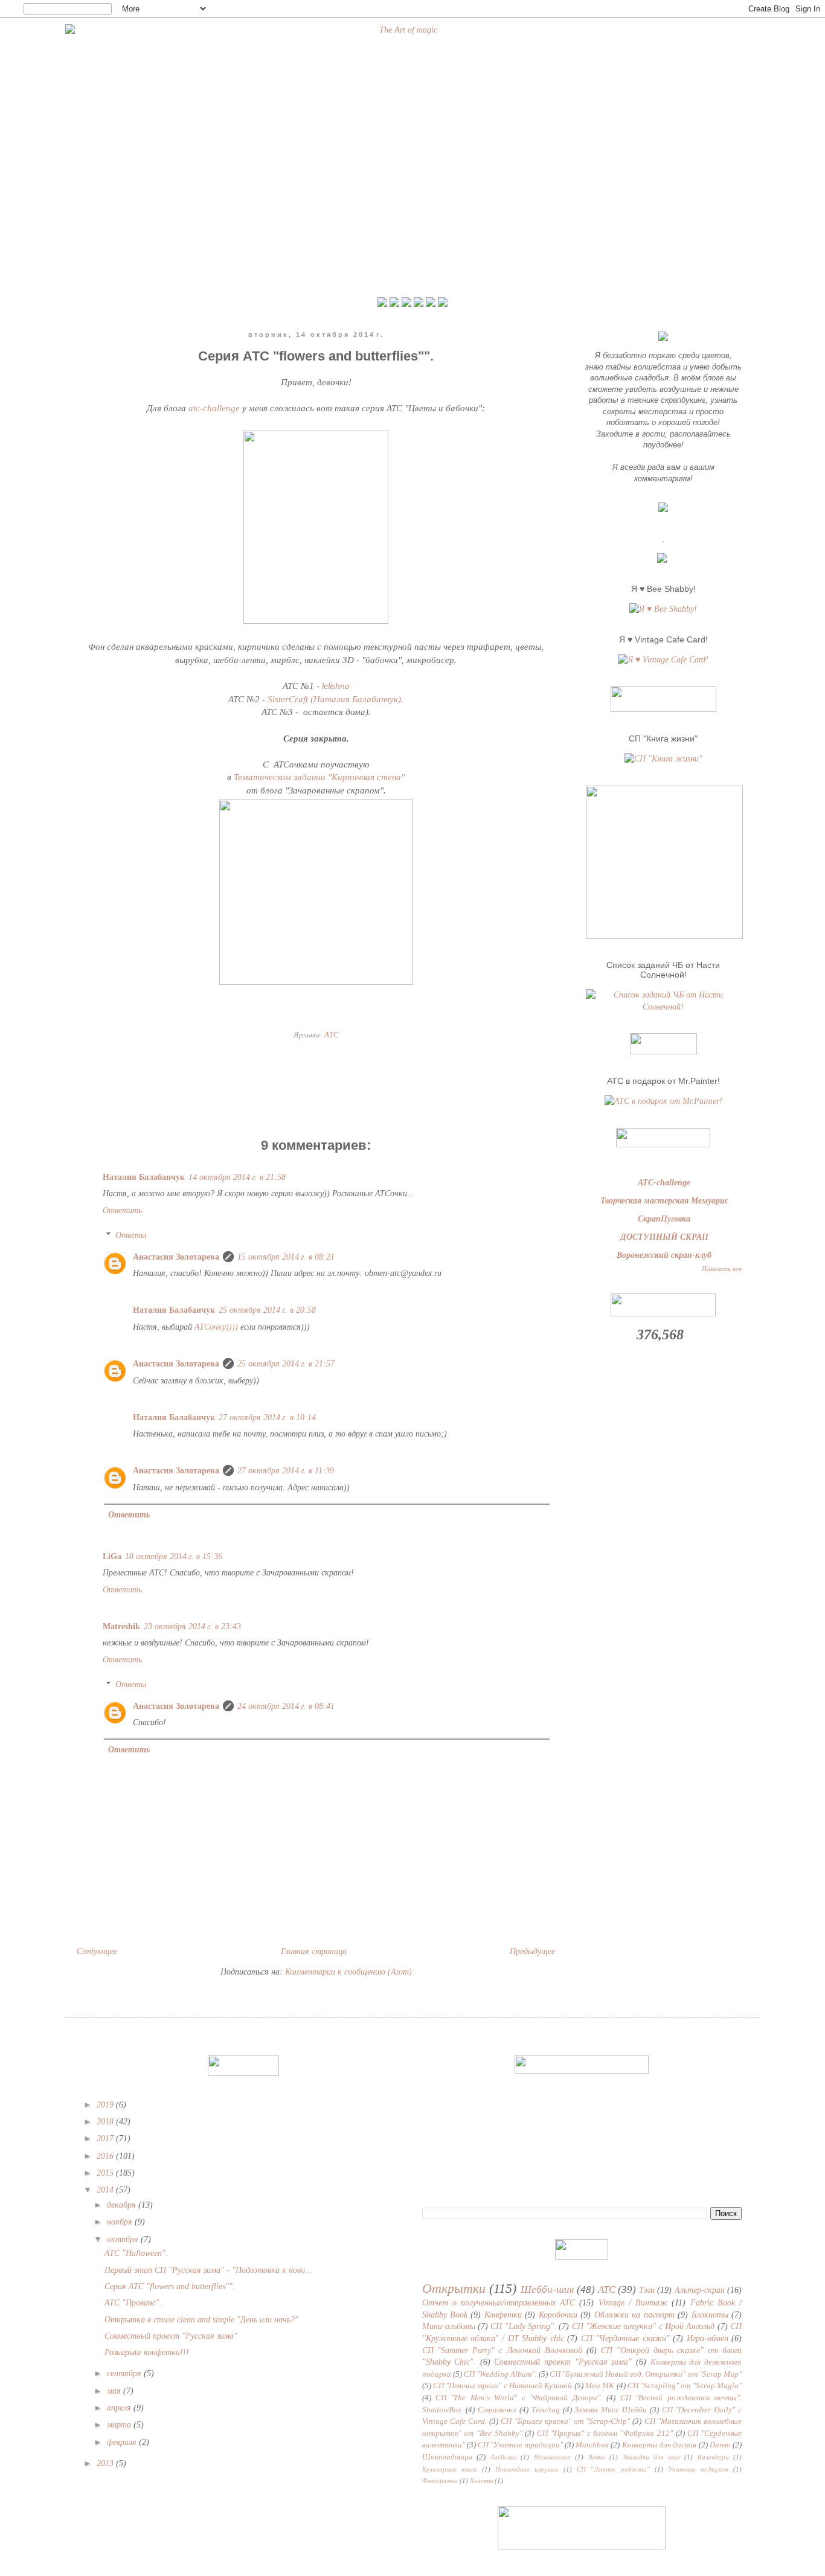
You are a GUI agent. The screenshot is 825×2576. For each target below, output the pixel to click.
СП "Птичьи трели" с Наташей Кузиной (503, 2386)
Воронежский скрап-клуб (664, 1255)
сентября (125, 2373)
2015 (106, 2173)
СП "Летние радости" (613, 2469)
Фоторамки (440, 2481)
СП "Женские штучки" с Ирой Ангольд (644, 2326)
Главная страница (314, 1951)
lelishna (336, 687)
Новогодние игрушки (527, 2469)
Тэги (647, 2290)
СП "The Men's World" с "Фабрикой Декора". (519, 2398)
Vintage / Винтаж (633, 2303)
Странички (497, 2410)
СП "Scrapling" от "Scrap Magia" (685, 2386)
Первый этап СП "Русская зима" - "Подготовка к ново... (208, 2270)
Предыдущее (532, 1951)
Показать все (722, 1269)
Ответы (131, 1235)
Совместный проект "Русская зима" (171, 2336)
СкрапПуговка (664, 1219)
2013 (106, 2463)
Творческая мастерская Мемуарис (664, 1201)
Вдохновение (552, 2457)
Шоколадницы (447, 2457)
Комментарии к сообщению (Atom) (348, 1972)
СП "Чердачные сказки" (625, 2338)
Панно (720, 2445)
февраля (123, 2442)
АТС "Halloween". (136, 2253)
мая (115, 2391)
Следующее (97, 1951)
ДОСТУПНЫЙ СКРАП (664, 1237)
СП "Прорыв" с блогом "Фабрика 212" (605, 2433)
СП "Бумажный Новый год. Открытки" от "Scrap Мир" (646, 2374)
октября (124, 2239)
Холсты (481, 2481)
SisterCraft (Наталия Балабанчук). (335, 699)
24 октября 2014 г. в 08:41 (286, 1706)
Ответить (122, 1210)
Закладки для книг (651, 2457)
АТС (332, 1035)
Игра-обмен (708, 2338)
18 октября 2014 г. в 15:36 (174, 1556)
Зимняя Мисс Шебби (611, 2410)
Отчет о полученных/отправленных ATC (499, 2303)
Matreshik (121, 1626)
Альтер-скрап (700, 2290)
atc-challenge (214, 408)
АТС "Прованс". (133, 2303)
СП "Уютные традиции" (520, 2445)
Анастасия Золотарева (176, 1257)
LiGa (112, 1556)
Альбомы (503, 2457)
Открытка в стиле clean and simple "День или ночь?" (201, 2320)
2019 (106, 2105)
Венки (597, 2457)
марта (120, 2425)
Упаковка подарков (698, 2469)
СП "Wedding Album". (500, 2374)
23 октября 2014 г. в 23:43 (192, 1626)
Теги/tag (546, 2410)
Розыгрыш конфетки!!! (147, 2352)
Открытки (454, 2288)
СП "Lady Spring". (523, 2326)
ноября (121, 2222)
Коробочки (558, 2315)
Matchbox (592, 2445)
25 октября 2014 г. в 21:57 (286, 1364)
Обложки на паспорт (634, 2315)
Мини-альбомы (449, 2326)
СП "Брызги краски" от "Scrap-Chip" (565, 2421)
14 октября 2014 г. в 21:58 (237, 1177)
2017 (106, 2139)
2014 (106, 2190)
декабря (123, 2205)
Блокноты (710, 2315)
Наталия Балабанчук (144, 1177)
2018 (106, 2122)
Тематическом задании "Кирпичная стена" (319, 777)
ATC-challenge (664, 1183)
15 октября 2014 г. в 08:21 (286, 1257)
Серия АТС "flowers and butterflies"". (170, 2286)
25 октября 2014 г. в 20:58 (267, 1310)
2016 (106, 2156)
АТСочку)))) (217, 1327)
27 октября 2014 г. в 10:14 (267, 1418)
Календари (713, 2457)
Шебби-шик (547, 2289)
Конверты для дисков (660, 2445)
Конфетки (503, 2315)
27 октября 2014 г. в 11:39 (286, 1471)
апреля (120, 2408)
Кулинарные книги (450, 2469)
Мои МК (600, 2386)
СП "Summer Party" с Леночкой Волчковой (502, 2350)
